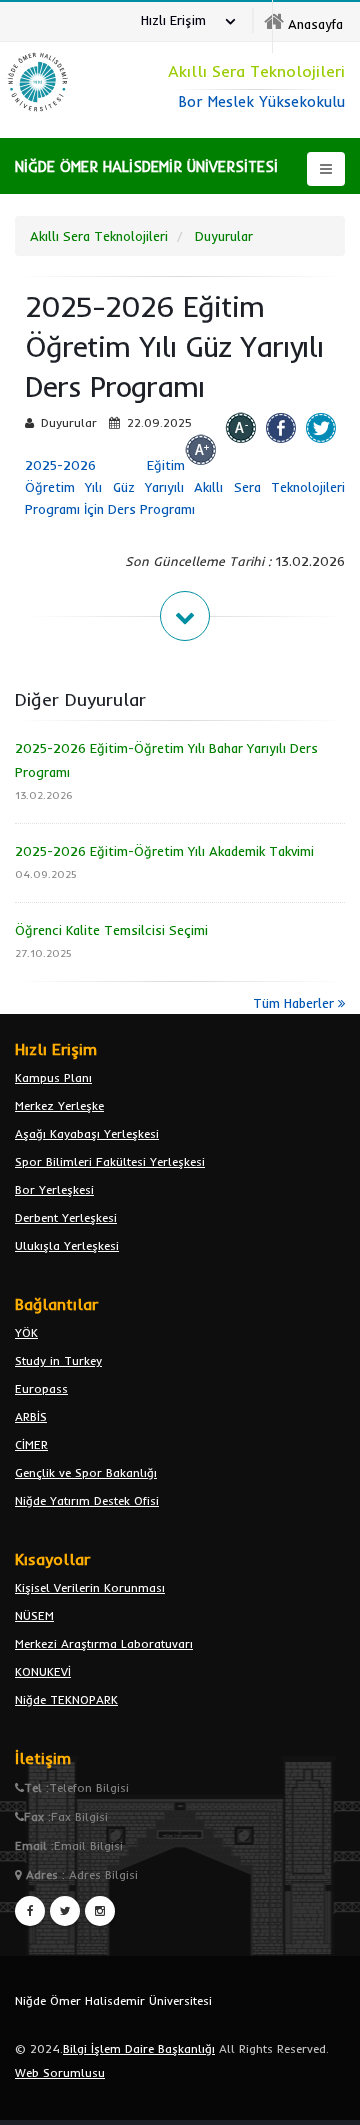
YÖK (26, 1332)
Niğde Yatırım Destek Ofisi (87, 1500)
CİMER (31, 1444)
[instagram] (100, 1911)
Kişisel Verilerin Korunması (90, 1587)
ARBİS (31, 1416)
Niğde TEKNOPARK (66, 1699)
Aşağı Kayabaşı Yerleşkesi (87, 1133)
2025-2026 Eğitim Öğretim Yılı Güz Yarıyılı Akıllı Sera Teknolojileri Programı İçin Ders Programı (185, 487)
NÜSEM (34, 1615)
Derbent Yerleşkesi (66, 1217)
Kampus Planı (53, 1077)
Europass (41, 1388)
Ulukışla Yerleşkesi (67, 1245)
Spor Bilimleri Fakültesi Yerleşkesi (110, 1161)
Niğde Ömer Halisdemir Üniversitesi (113, 2000)
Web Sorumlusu (60, 2072)
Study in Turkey (58, 1360)
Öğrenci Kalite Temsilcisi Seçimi (111, 930)
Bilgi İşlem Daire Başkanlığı (139, 2048)
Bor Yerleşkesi (54, 1189)
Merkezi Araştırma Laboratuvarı (104, 1643)
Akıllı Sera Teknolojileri (99, 236)
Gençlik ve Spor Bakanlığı (86, 1472)
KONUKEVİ (43, 1671)
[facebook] (30, 1911)
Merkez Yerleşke (59, 1105)
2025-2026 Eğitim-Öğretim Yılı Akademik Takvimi (164, 851)
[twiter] (65, 1911)
